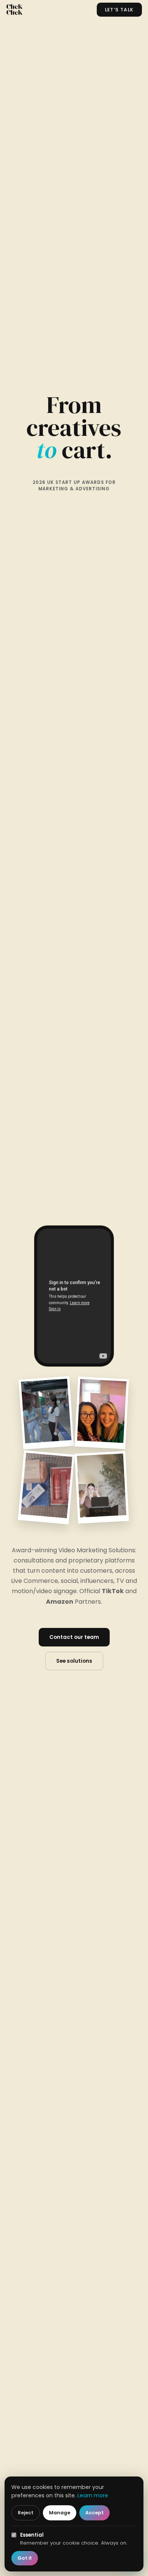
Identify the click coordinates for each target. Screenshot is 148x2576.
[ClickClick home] (14, 9)
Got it (25, 2558)
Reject (26, 2513)
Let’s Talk (119, 10)
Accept (94, 2513)
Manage (60, 2513)
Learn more (93, 2495)
